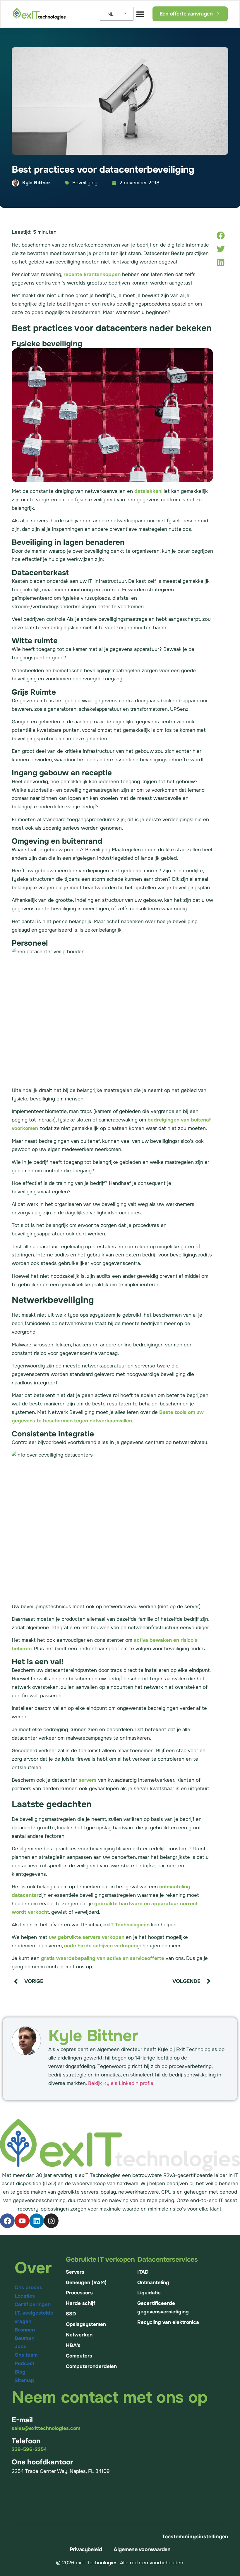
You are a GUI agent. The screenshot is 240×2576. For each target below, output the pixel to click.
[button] (221, 235)
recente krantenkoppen (92, 274)
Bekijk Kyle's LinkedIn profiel (121, 2083)
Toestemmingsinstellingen (195, 2537)
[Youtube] (22, 2221)
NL (110, 14)
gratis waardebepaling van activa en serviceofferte (103, 1958)
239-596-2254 (29, 2449)
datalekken (148, 491)
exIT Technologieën (126, 1925)
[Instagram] (51, 2221)
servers (88, 1780)
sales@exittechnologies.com (46, 2428)
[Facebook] (7, 2221)
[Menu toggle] (140, 14)
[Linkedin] (37, 2221)
